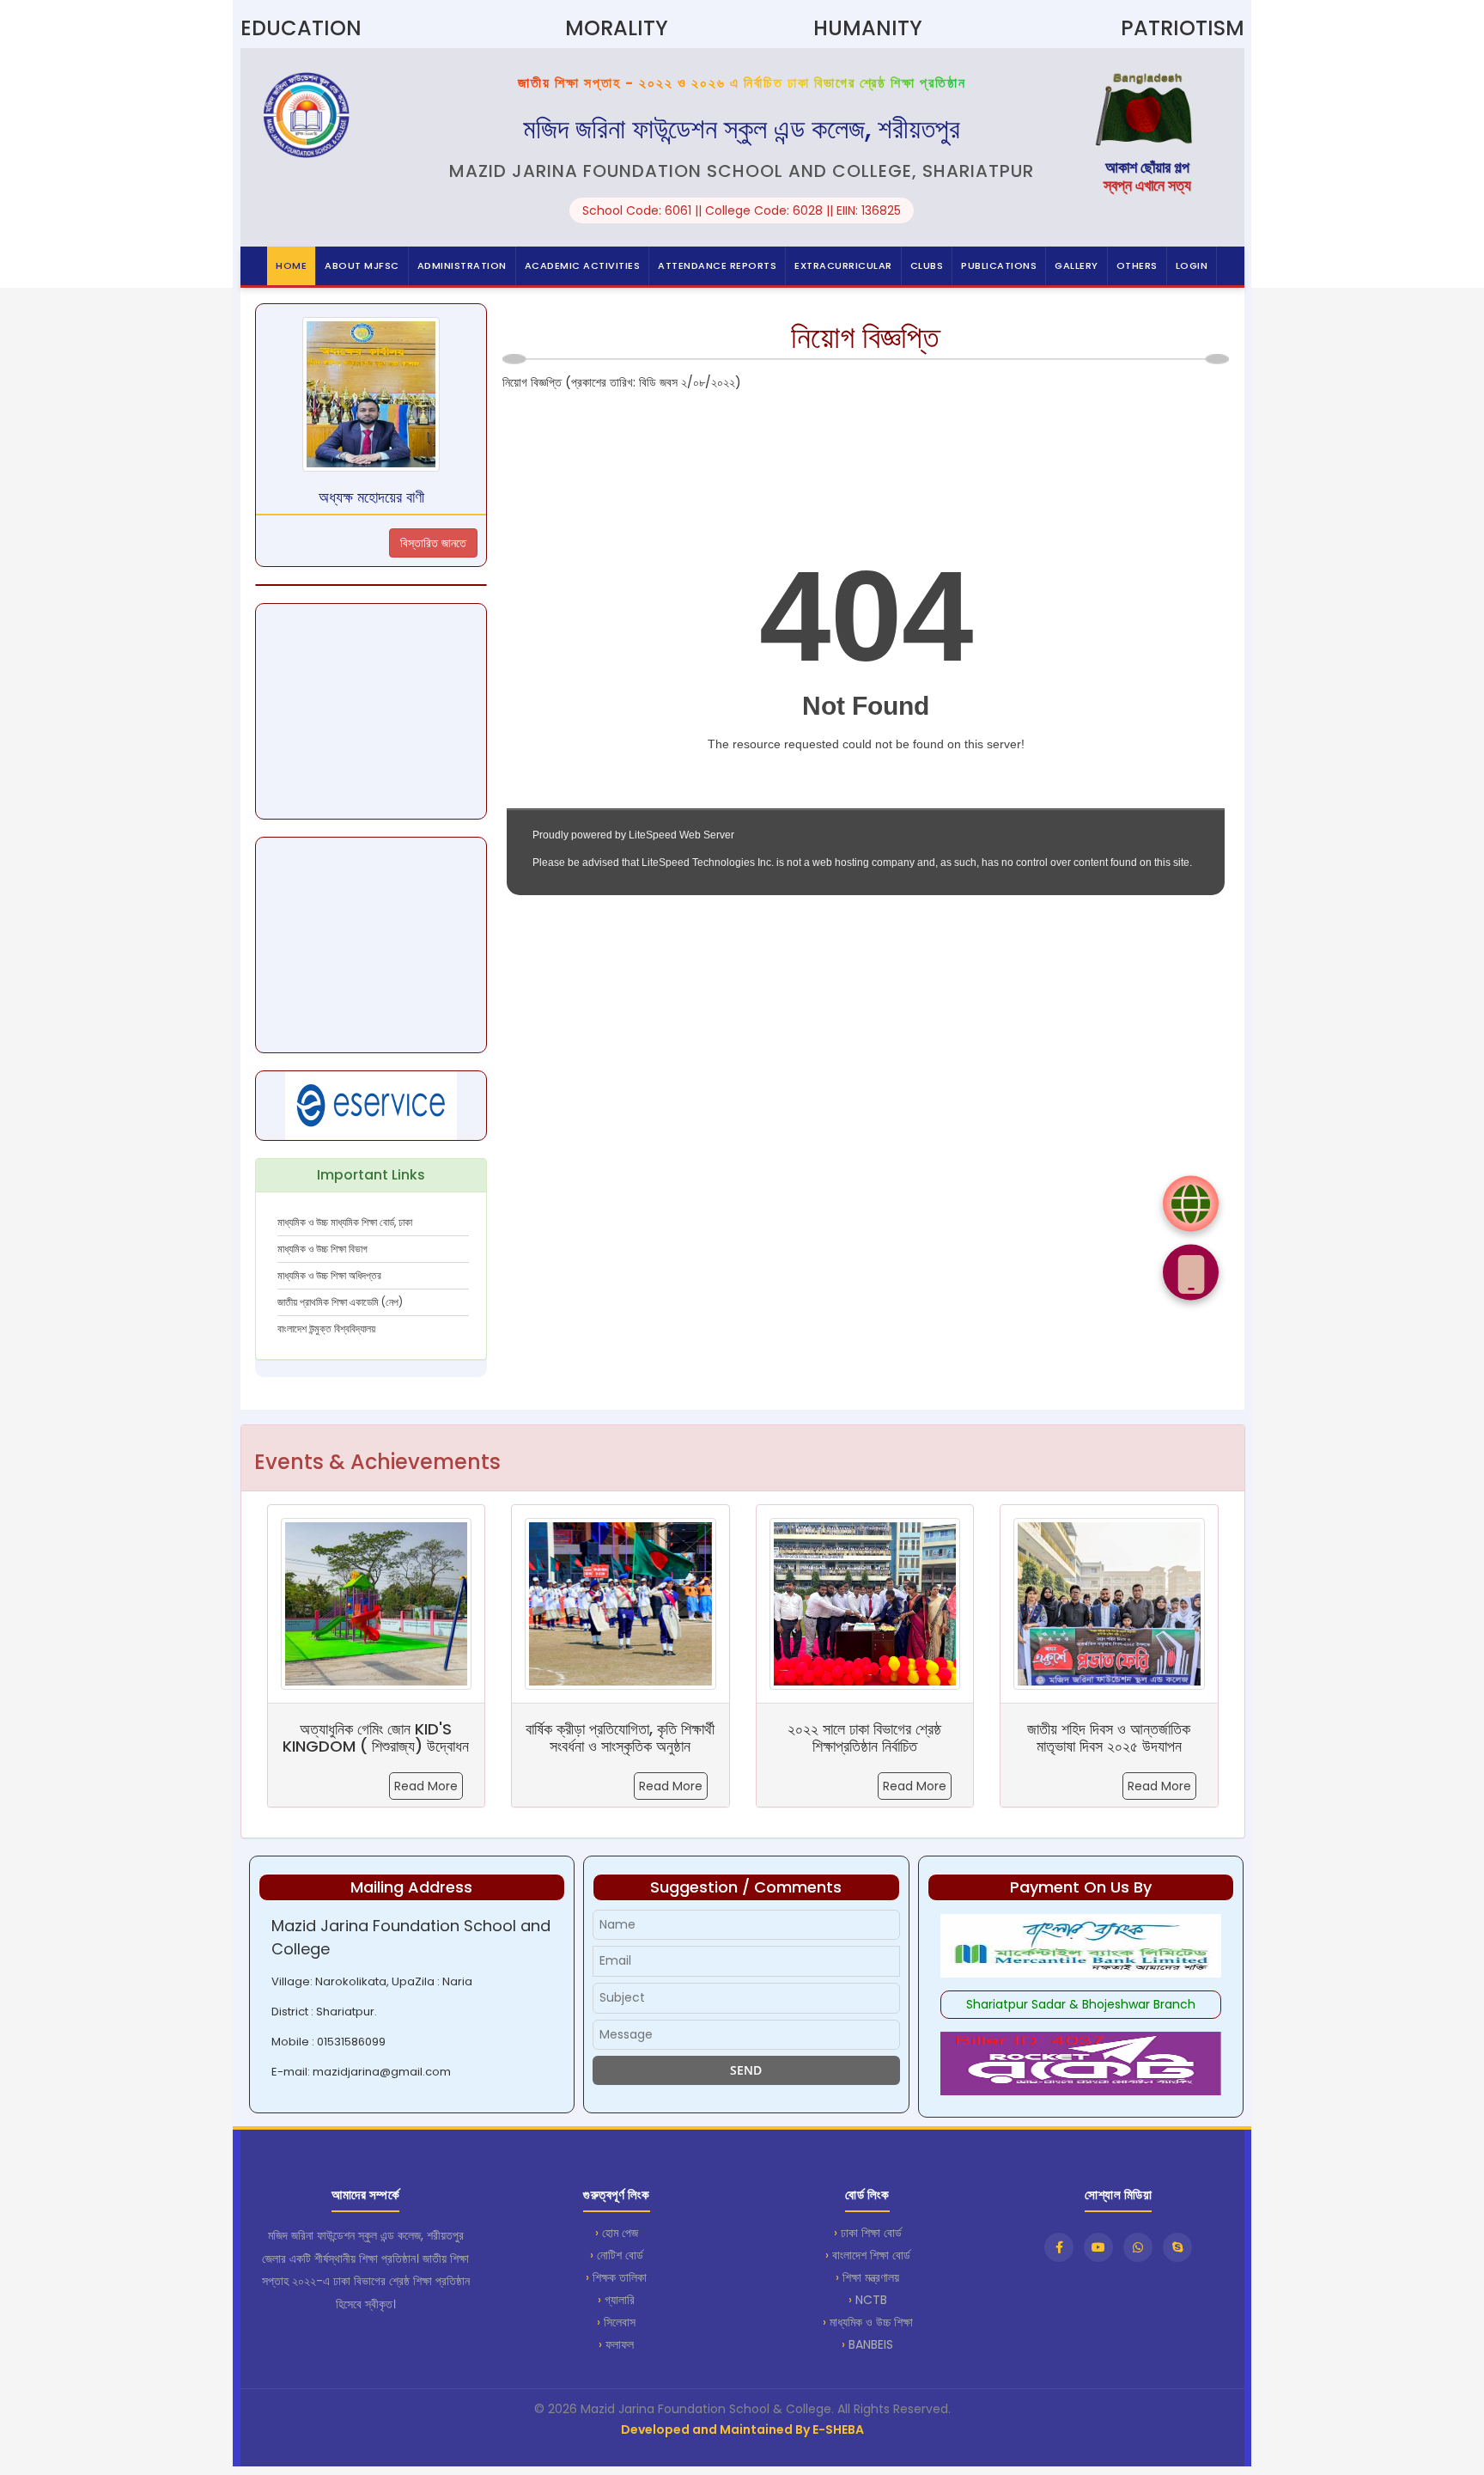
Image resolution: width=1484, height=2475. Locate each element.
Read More (426, 1786)
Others (1137, 265)
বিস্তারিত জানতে (433, 543)
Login (1192, 265)
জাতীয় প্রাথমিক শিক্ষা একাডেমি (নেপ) (340, 1302)
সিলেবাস (620, 2322)
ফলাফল (620, 2344)
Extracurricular (843, 265)
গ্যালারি (620, 2300)
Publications (999, 265)
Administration (462, 265)
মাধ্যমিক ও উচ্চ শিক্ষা (871, 2322)
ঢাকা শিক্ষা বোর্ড (871, 2233)
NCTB (871, 2300)
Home (291, 265)
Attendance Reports (717, 265)
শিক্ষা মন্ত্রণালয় (871, 2277)
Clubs (927, 265)
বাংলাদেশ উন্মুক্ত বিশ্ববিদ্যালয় (326, 1329)
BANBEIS (871, 2344)
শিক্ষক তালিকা (620, 2277)
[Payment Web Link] (1191, 1203)
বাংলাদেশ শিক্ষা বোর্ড (871, 2255)
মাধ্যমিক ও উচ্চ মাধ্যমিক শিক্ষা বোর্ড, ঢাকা (345, 1222)
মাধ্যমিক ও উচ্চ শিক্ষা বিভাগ (322, 1249)
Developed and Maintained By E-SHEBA (742, 2429)
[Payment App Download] (1191, 1272)
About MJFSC (362, 265)
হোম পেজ (620, 2233)
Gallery (1077, 265)
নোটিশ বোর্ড (620, 2255)
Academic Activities (583, 265)
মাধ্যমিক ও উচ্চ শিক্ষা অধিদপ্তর (329, 1275)
